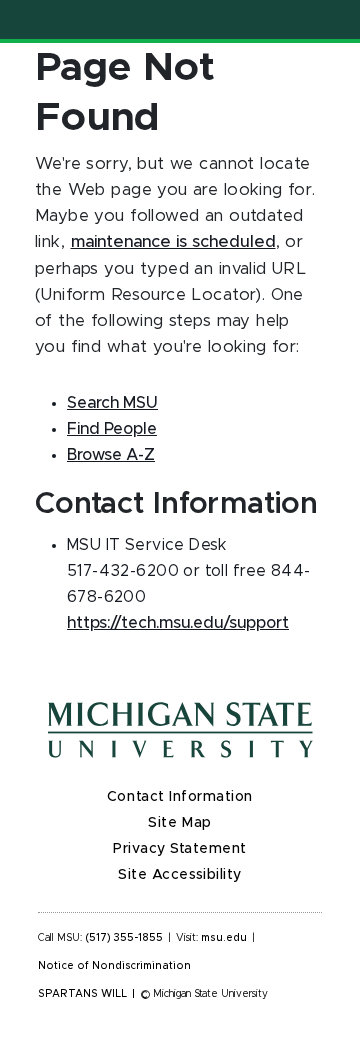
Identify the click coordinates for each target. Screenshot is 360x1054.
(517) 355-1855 (124, 938)
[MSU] (180, 730)
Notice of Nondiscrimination (114, 966)
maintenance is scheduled (173, 242)
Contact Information (180, 797)
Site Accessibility (180, 875)
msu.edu (224, 938)
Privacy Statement (180, 849)
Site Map (179, 823)
